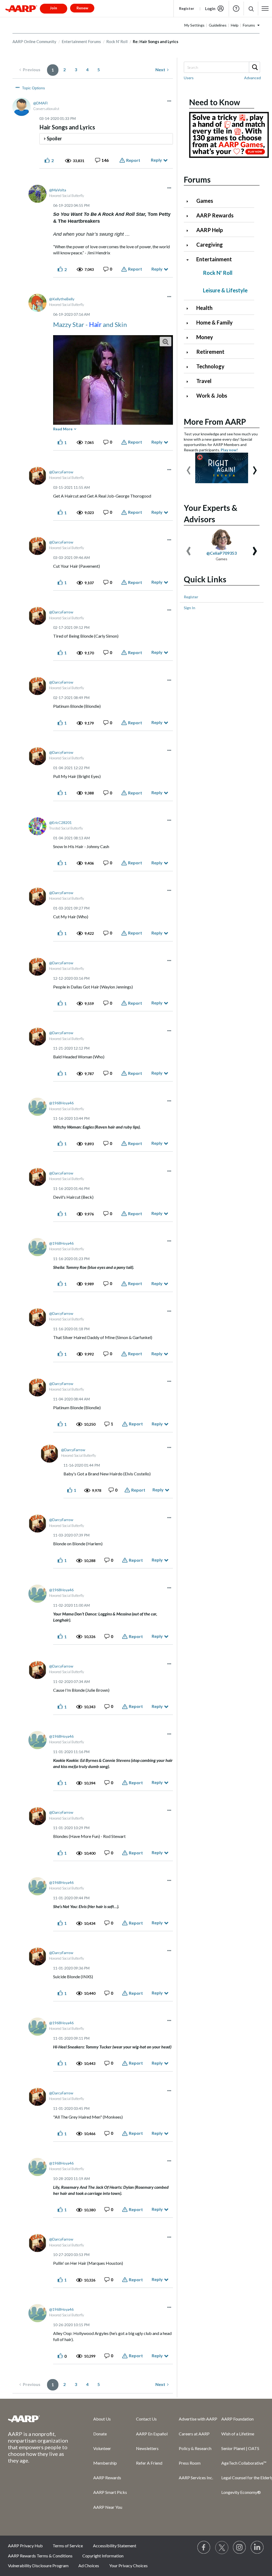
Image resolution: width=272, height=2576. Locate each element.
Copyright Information (103, 2556)
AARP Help (210, 230)
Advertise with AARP (198, 2419)
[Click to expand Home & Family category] (190, 323)
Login (210, 9)
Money (205, 337)
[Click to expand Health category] (190, 308)
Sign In (190, 608)
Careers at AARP (194, 2434)
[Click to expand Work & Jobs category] (190, 396)
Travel (204, 381)
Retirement (210, 352)
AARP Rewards (215, 215)
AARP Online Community (34, 41)
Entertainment (214, 259)
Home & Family (214, 322)
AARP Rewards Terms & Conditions (40, 2556)
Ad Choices (89, 2566)
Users (189, 78)
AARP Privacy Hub (25, 2546)
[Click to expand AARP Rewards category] (190, 216)
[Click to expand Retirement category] (190, 352)
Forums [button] (249, 25)
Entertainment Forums (81, 41)
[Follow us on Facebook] (204, 2548)
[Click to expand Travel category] (190, 382)
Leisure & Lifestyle (225, 290)
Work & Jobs (212, 395)
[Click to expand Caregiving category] (190, 245)
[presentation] (189, 468)
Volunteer (102, 2448)
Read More (63, 429)
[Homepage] (21, 9)
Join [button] (54, 8)
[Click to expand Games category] (190, 201)
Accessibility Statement (115, 2546)
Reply (156, 160)
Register (187, 8)
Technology (210, 366)
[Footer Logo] (40, 2419)
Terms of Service (68, 2546)
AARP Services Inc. (196, 2478)
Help (236, 9)
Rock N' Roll (117, 41)
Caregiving (210, 245)
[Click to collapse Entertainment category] (190, 260)
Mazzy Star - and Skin (90, 324)
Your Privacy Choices (128, 2566)
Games (205, 201)
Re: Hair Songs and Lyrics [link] (156, 41)
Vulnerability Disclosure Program (38, 2566)
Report (133, 160)
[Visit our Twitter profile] (222, 2548)
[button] (251, 9)
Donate (100, 2434)
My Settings (194, 25)
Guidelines (218, 25)
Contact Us (146, 2419)
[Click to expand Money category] (190, 338)
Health (204, 308)
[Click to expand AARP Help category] (190, 231)
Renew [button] (82, 8)
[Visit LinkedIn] (257, 2548)
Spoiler (54, 138)
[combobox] (222, 67)
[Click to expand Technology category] (190, 367)
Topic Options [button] (33, 88)
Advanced (252, 78)
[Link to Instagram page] (240, 2548)
